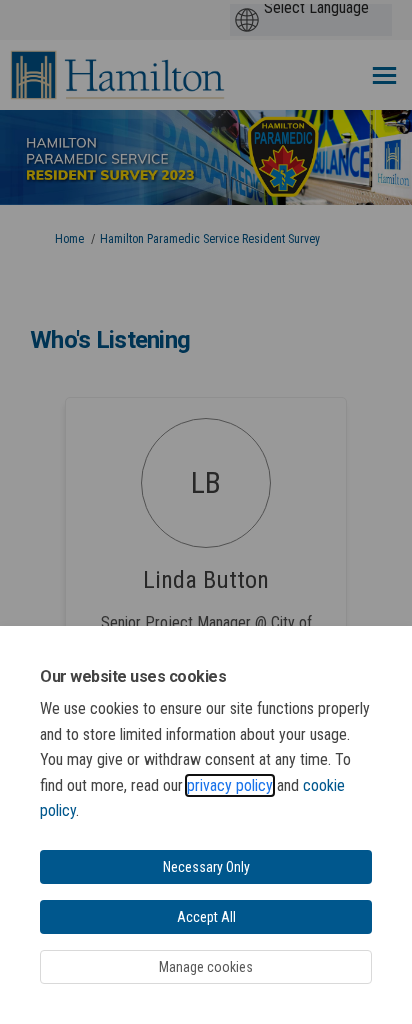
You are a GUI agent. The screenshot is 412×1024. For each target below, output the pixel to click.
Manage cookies (206, 967)
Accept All (206, 917)
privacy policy (230, 785)
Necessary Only (206, 867)
